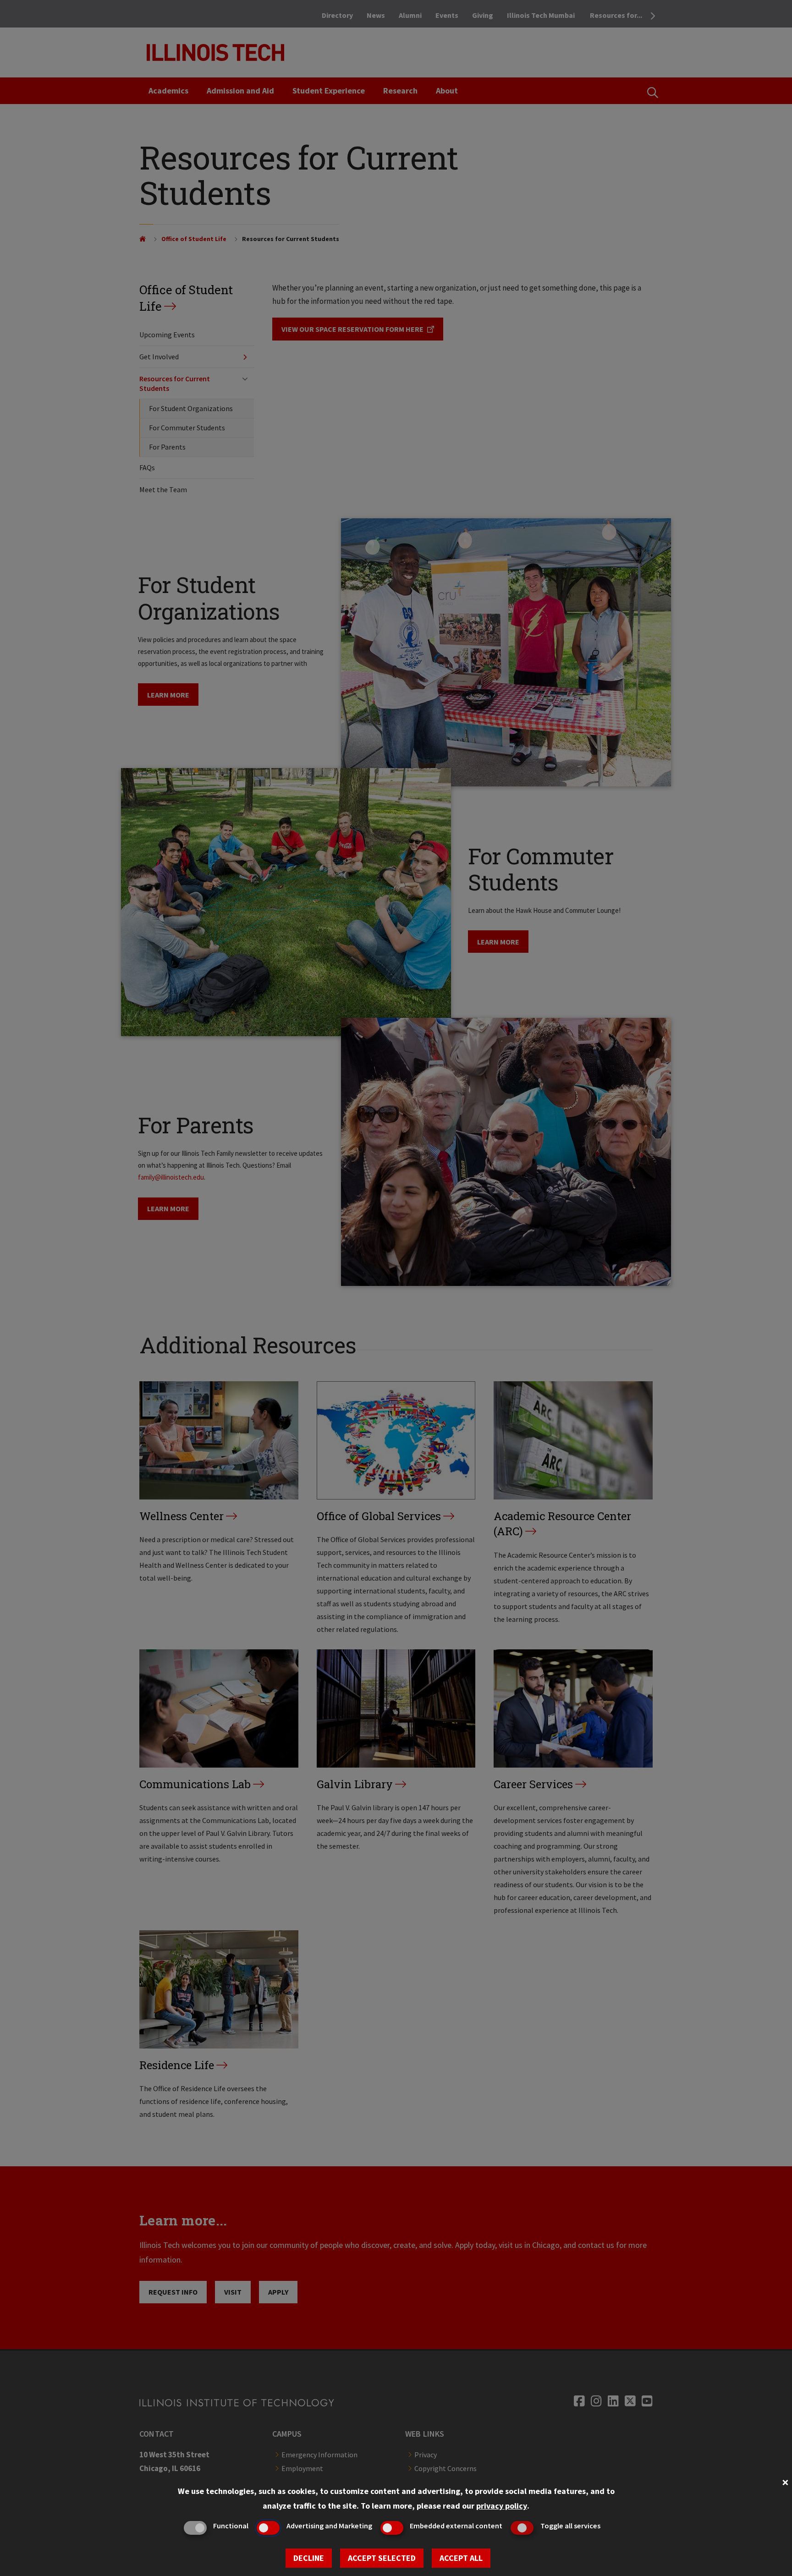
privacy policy (502, 2506)
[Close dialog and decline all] (785, 2481)
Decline (309, 2558)
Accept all (461, 2558)
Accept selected (382, 2558)
